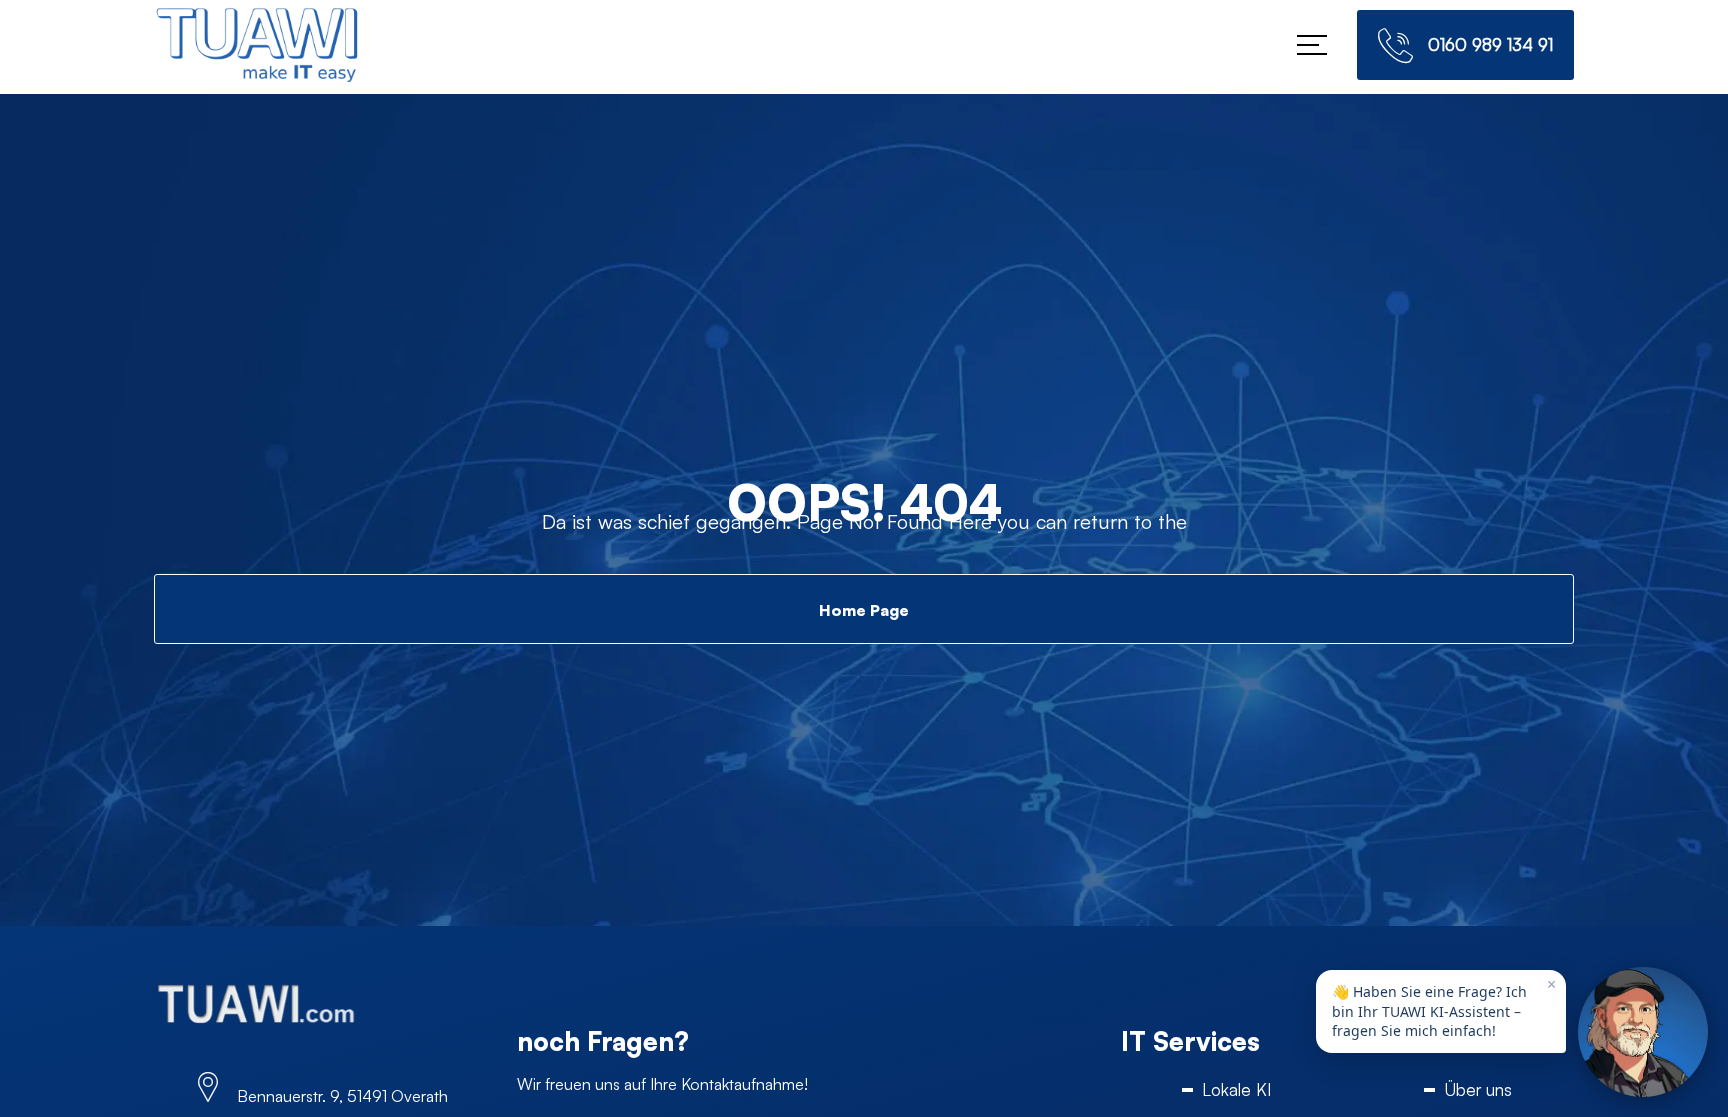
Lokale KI (1236, 1089)
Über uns (1478, 1089)
